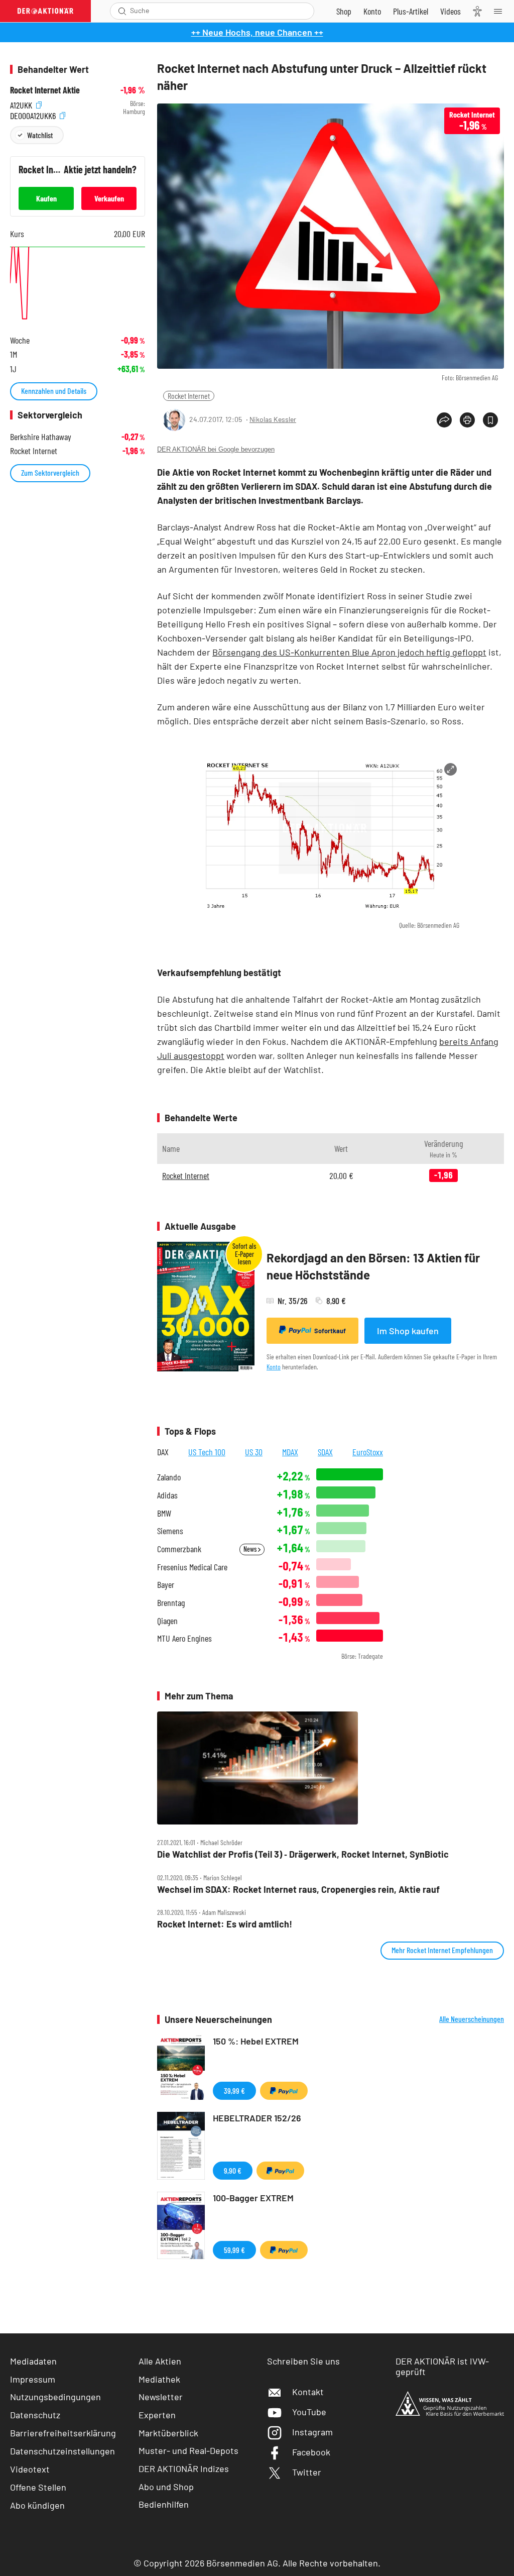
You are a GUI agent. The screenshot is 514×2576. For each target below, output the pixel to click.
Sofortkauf (330, 1331)
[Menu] (501, 11)
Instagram (312, 2432)
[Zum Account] (372, 11)
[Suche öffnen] (122, 11)
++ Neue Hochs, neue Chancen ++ (257, 32)
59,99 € (234, 2250)
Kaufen (46, 198)
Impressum (33, 2379)
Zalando (169, 1477)
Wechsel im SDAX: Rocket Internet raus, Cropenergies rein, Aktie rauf (298, 1890)
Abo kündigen (37, 2505)
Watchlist (40, 135)
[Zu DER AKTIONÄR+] (411, 11)
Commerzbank (179, 1549)
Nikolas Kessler (273, 419)
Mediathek (159, 2379)
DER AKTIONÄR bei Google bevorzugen (216, 449)
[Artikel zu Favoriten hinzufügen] (490, 420)
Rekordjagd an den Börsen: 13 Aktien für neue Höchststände (373, 1266)
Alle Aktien (160, 2361)
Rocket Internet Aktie (45, 90)
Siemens (170, 1531)
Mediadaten (33, 2361)
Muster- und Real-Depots (188, 2450)
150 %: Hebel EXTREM (256, 2041)
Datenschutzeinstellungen (62, 2451)
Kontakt (308, 2392)
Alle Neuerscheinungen (472, 2019)
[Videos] (451, 11)
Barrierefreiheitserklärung (63, 2433)
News (251, 1549)
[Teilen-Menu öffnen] (444, 420)
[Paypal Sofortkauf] (284, 2091)
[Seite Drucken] (467, 420)
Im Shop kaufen (408, 1331)
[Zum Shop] (344, 11)
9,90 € (233, 2170)
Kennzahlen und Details (54, 391)
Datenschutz (35, 2415)
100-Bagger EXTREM (253, 2198)
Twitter (307, 2472)
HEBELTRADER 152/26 (257, 2118)
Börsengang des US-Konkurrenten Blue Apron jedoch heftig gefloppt (349, 652)
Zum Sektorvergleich (50, 472)
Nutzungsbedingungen (55, 2397)
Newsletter (161, 2397)
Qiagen (167, 1621)
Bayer (166, 1585)
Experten (157, 2415)
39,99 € (234, 2090)
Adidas (167, 1495)
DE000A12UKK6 (34, 114)
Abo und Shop (166, 2487)
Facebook (311, 2452)
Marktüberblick (168, 2433)
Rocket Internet (189, 396)
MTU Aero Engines (184, 1638)
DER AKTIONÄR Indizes (184, 2468)
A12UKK (22, 104)
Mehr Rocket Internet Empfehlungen (442, 1950)
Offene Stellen (38, 2487)
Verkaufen (109, 198)
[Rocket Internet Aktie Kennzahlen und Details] (78, 285)
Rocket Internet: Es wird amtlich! (225, 1924)
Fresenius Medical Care (192, 1567)
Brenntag (171, 1603)
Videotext (30, 2469)
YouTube (309, 2412)
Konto (274, 1367)
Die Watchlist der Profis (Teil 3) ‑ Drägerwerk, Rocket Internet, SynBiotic (303, 1854)
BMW (164, 1513)
